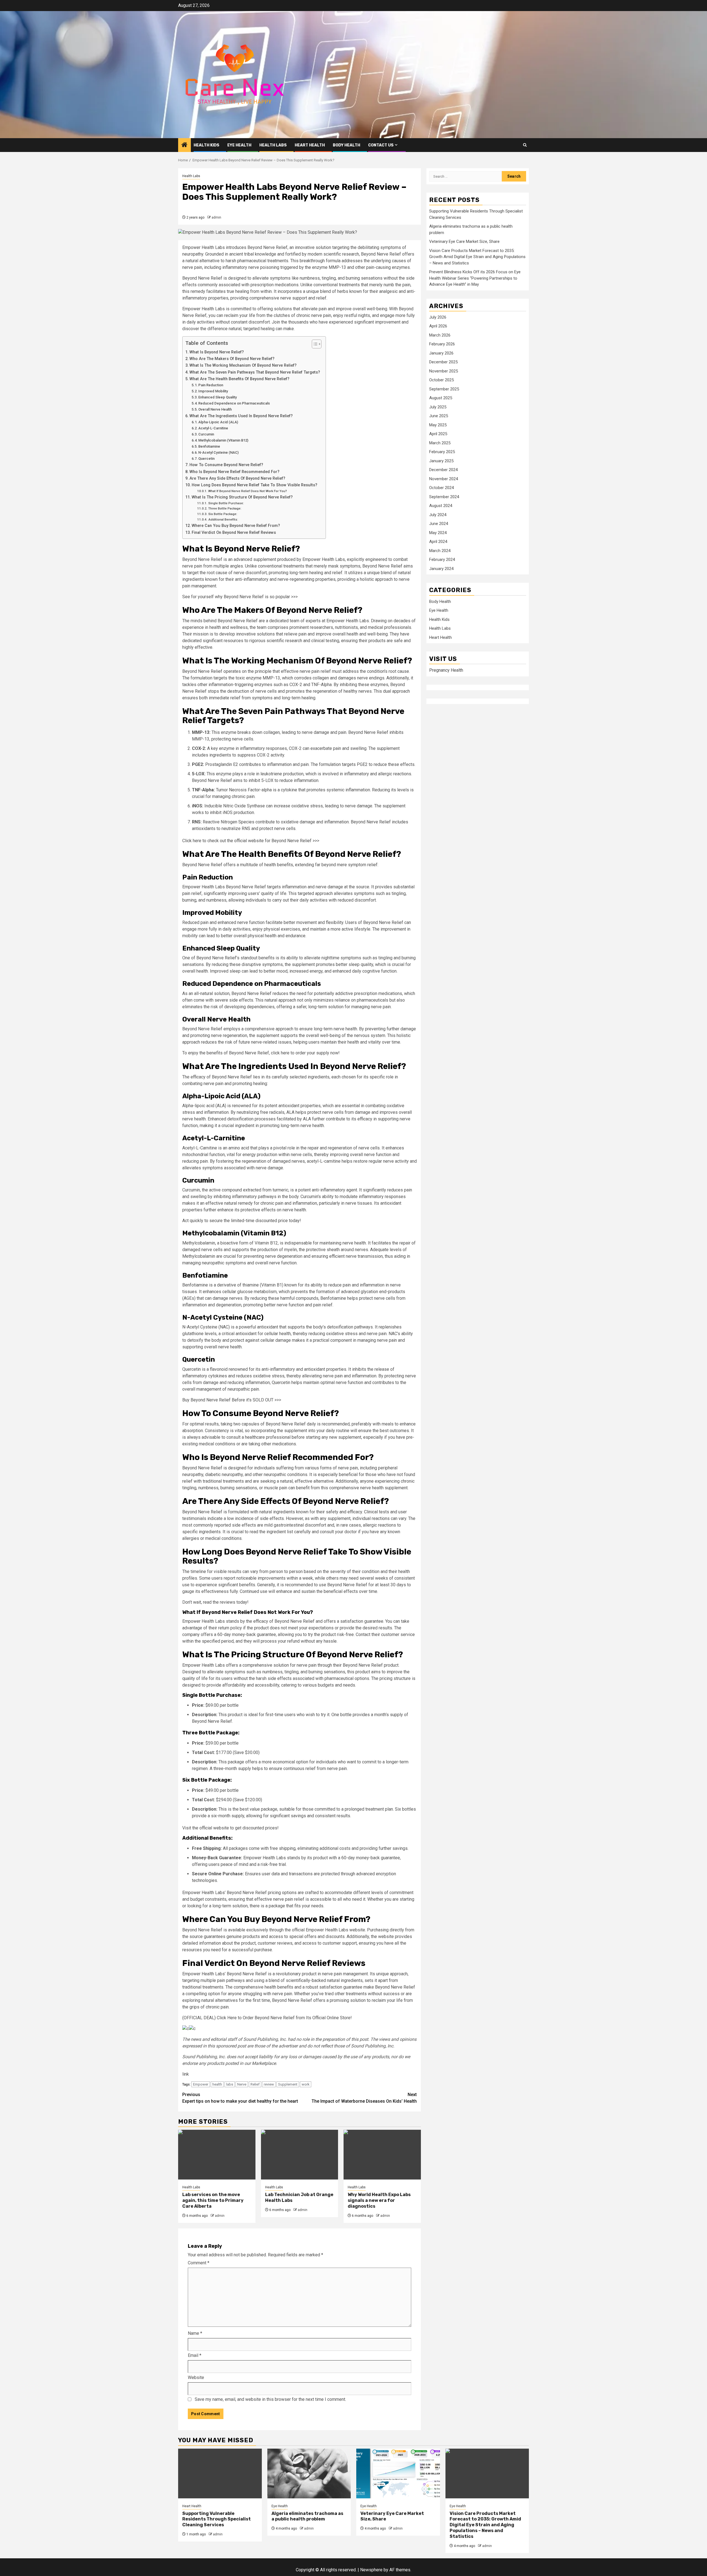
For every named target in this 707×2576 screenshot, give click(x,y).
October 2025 (441, 380)
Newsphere (371, 2570)
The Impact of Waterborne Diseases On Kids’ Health (364, 2098)
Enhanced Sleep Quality (217, 397)
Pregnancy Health (446, 670)
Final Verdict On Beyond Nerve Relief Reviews (234, 533)
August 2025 (441, 398)
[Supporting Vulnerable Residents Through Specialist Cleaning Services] (220, 2473)
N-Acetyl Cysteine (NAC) (218, 452)
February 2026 (442, 344)
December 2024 (443, 470)
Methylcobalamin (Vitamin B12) (223, 440)
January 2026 (441, 353)
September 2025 (444, 389)
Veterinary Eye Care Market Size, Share (464, 242)
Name (195, 2333)
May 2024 (438, 533)
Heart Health (310, 145)
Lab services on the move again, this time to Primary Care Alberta (213, 2200)
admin (216, 217)
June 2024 (439, 524)
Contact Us (381, 145)
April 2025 (438, 434)
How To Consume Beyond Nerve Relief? (226, 465)
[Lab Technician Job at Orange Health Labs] (300, 2155)
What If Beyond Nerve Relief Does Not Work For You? (247, 491)
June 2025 (439, 416)
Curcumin (206, 434)
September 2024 (444, 497)
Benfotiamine (209, 446)
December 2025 (443, 362)
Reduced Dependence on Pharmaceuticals (234, 403)
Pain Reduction (211, 385)
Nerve (242, 2084)
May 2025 (438, 425)
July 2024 (438, 515)
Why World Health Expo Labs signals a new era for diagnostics (379, 2200)
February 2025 (442, 452)
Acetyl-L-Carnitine (213, 428)
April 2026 (438, 326)
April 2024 (438, 542)
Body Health (346, 145)
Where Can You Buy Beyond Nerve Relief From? (236, 526)
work (306, 2084)
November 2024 (444, 479)
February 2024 (442, 560)
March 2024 (440, 551)
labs (230, 2084)
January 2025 (441, 461)
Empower (201, 2084)
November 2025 (444, 371)
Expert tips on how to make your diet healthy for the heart (240, 2098)
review (269, 2084)
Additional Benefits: (223, 519)
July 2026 (438, 317)
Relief (255, 2084)
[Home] (184, 145)
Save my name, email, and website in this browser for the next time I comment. (270, 2399)
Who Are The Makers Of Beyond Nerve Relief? (232, 359)
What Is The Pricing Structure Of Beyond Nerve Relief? (242, 497)
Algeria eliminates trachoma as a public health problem (307, 2516)
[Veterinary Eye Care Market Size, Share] (398, 2473)
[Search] (525, 145)
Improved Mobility (213, 391)
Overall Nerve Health (215, 409)
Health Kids (206, 145)
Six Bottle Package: (223, 514)
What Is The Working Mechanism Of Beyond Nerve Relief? (243, 365)
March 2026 (440, 335)
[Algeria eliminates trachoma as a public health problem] (309, 2473)
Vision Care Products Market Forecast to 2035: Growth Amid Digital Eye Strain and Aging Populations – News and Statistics (477, 257)
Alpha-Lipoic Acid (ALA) (218, 422)
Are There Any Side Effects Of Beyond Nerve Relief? (237, 478)
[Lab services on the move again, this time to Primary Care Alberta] (217, 2155)
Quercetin (206, 459)
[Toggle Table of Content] (314, 344)
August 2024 (441, 506)
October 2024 (441, 488)
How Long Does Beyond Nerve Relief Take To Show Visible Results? (254, 485)
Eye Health (239, 145)
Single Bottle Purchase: (226, 503)
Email (195, 2355)
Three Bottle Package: (225, 508)
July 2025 (438, 407)
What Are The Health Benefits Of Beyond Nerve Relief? (239, 379)
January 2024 (441, 569)
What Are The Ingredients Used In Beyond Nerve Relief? (241, 416)
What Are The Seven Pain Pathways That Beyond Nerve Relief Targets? (255, 372)
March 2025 (440, 443)
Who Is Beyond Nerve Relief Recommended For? (234, 472)
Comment (199, 2263)
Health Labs (273, 145)
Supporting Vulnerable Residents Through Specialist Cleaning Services (217, 2519)
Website (196, 2377)
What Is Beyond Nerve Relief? (217, 352)
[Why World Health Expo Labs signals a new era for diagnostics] (382, 2155)
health (217, 2084)
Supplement (288, 2084)
